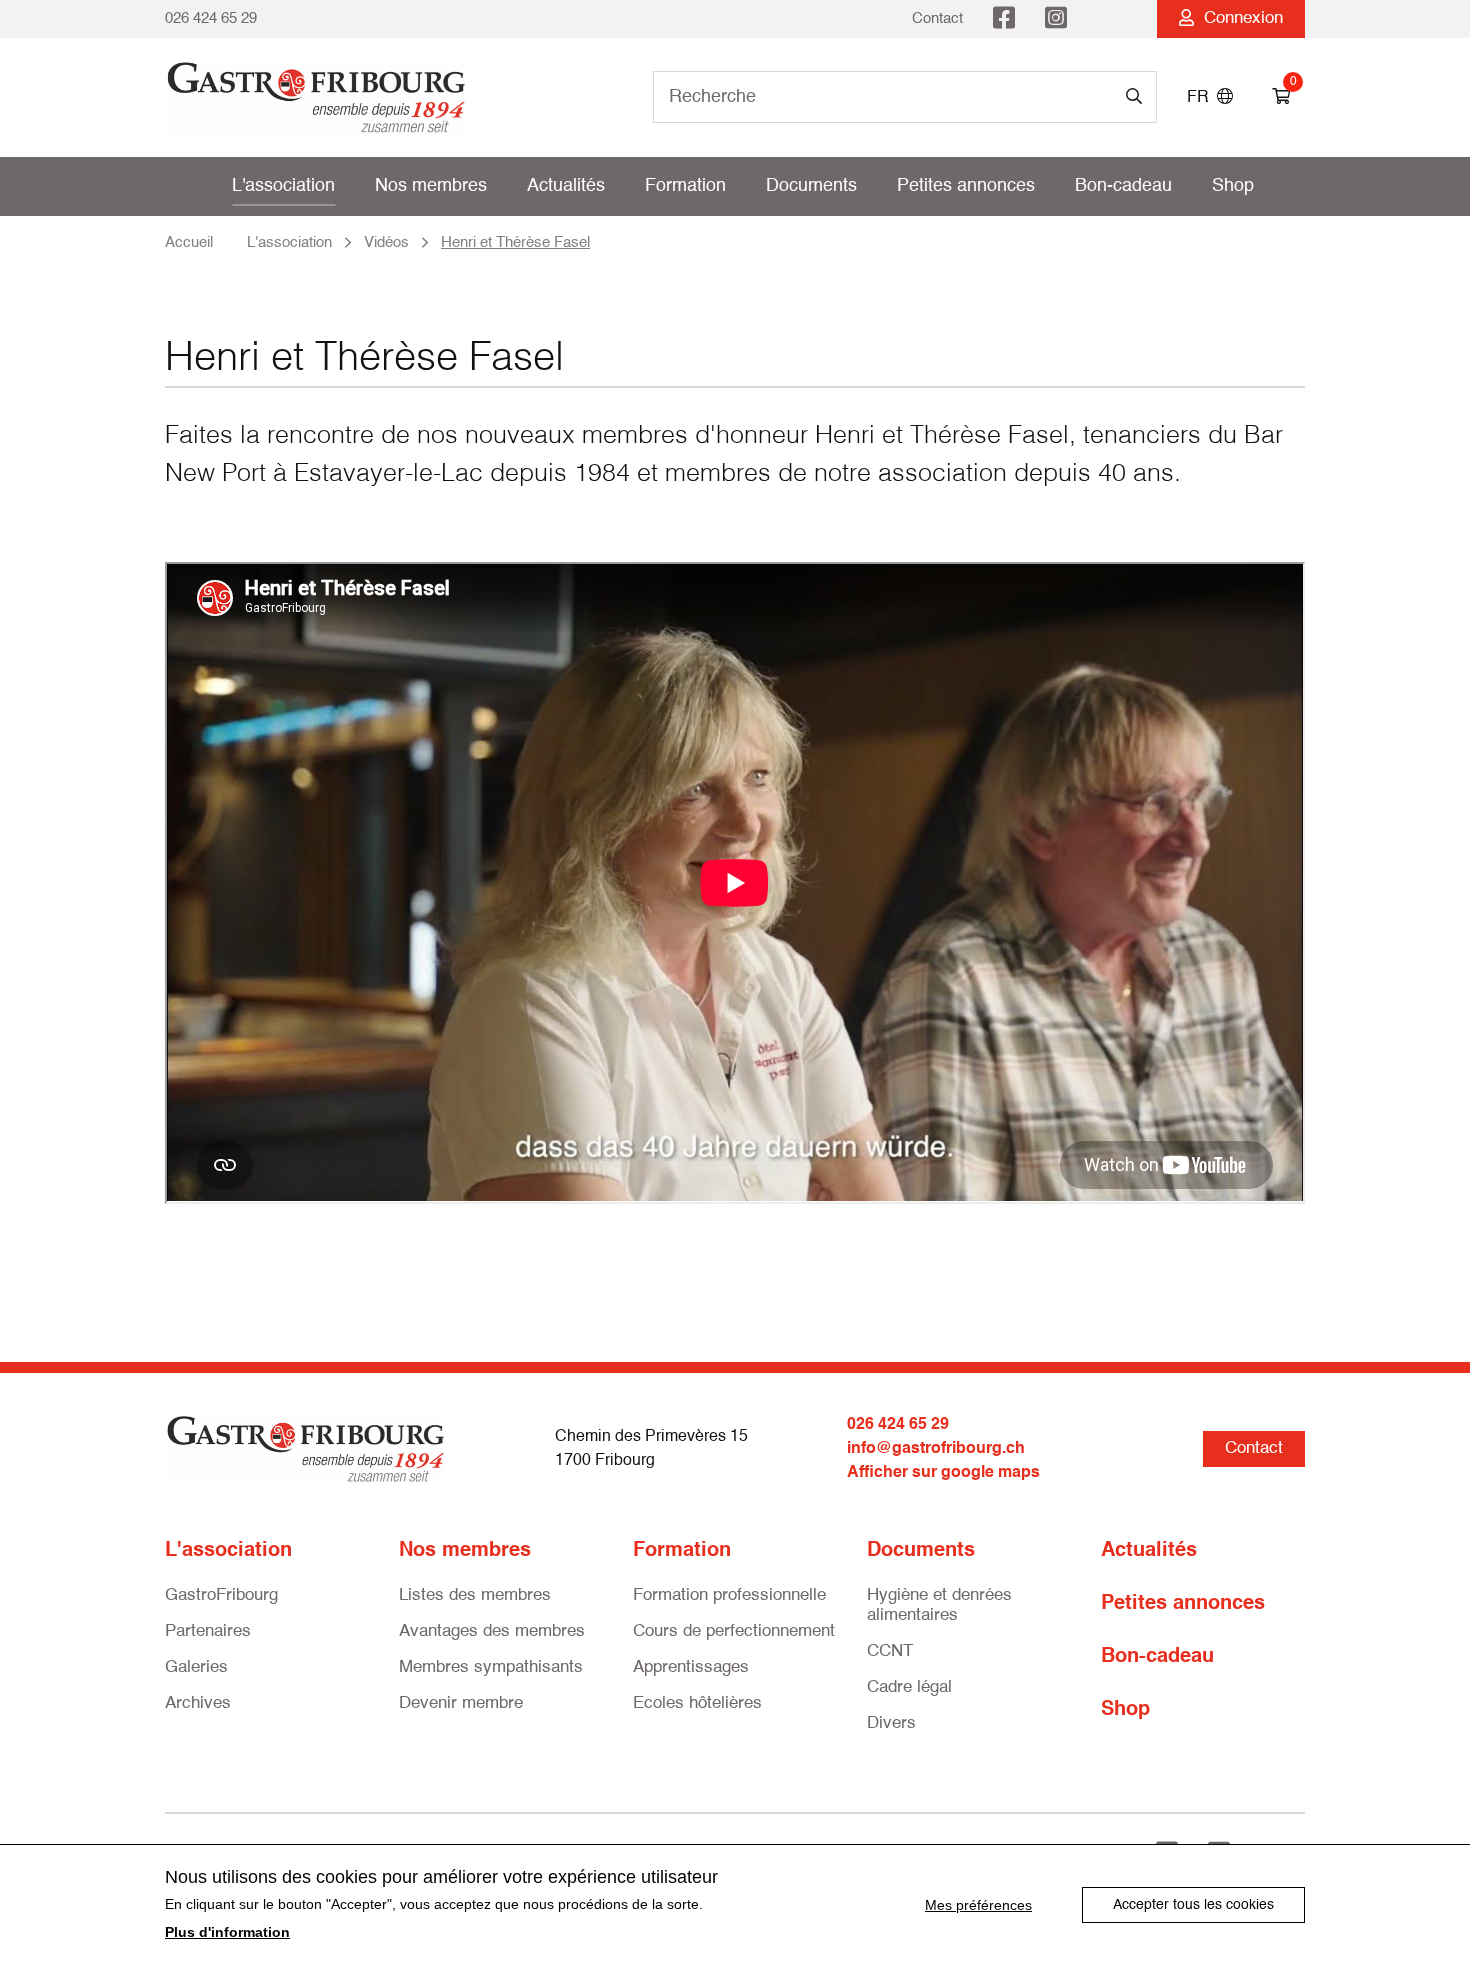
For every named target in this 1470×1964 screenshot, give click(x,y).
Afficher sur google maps (943, 1473)
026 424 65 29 (211, 18)
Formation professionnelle (729, 1595)
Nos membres (431, 186)
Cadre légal (909, 1687)
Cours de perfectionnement (734, 1631)
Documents (811, 186)
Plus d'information (227, 1932)
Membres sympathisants (491, 1667)
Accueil (189, 242)
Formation (685, 186)
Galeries (196, 1667)
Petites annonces (966, 186)
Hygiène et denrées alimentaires (939, 1605)
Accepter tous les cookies (1193, 1905)
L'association (283, 186)
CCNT (890, 1651)
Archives (198, 1703)
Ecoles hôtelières (697, 1703)
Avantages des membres (492, 1631)
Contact (937, 18)
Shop (1233, 186)
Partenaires (208, 1631)
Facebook (1004, 19)
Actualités (566, 186)
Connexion (1238, 18)
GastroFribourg (221, 1595)
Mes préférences (978, 1905)
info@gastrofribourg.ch (936, 1449)
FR (1202, 98)
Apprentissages (691, 1667)
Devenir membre (461, 1703)
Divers (891, 1723)
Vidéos (386, 242)
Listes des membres (475, 1595)
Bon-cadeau (1123, 186)
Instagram (1056, 19)
